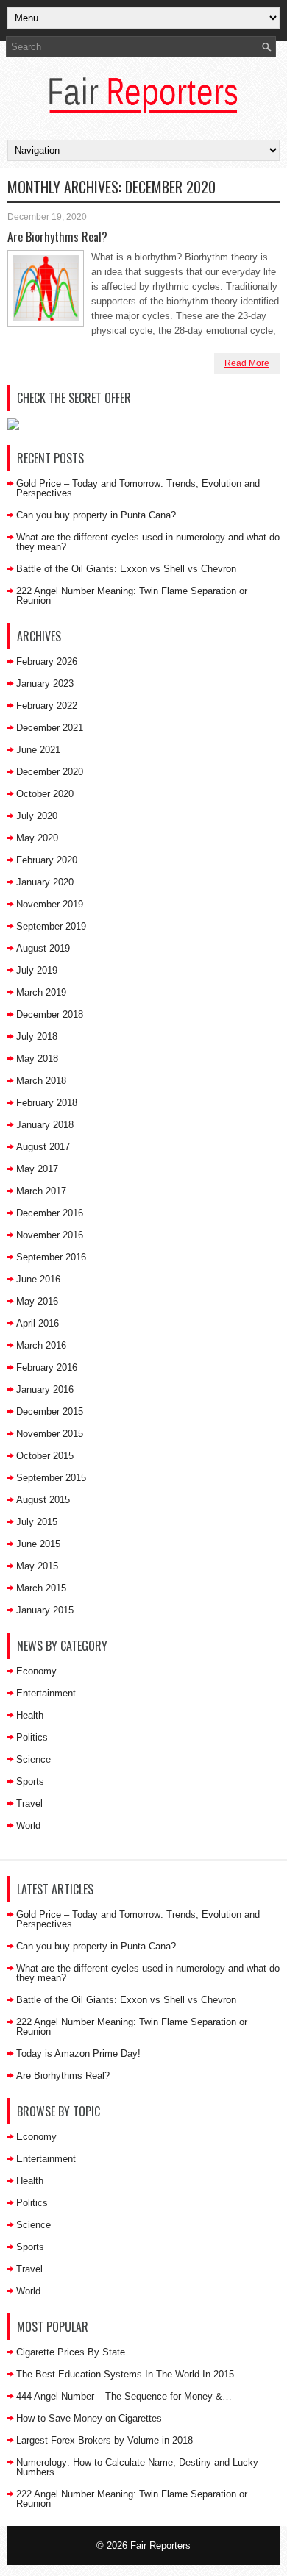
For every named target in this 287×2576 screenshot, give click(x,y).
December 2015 (50, 1412)
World (28, 1826)
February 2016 (47, 1367)
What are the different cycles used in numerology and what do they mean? (148, 542)
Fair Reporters (160, 2545)
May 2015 (37, 1566)
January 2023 (45, 684)
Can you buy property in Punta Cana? (96, 515)
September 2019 (51, 926)
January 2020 (45, 882)
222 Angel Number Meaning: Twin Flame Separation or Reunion (132, 596)
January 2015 (45, 1610)
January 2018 (45, 1125)
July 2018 (37, 1037)
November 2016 (50, 1235)
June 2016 (38, 1279)
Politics (32, 1737)
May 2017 (37, 1169)
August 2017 (43, 1147)
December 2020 (50, 772)
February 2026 (47, 661)
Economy (36, 1671)
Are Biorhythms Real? (57, 237)
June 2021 (38, 750)
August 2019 (43, 948)
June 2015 (38, 1544)
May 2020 (37, 838)
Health (30, 1715)
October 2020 (45, 794)
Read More (247, 363)
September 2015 (51, 1478)
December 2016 (50, 1213)
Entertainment (46, 1693)
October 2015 (45, 1456)
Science (33, 1759)
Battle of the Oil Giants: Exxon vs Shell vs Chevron (126, 569)
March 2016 (41, 1345)
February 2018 (47, 1103)
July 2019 (37, 970)
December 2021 (50, 728)
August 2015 (43, 1500)
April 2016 (38, 1323)
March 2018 (41, 1081)
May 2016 (37, 1301)
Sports (30, 1781)
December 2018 (50, 1014)
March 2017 (41, 1191)
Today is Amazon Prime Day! (78, 2054)
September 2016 (51, 1257)
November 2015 (50, 1434)
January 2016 (45, 1389)
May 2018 (37, 1059)
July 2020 (37, 816)
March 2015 (41, 1588)
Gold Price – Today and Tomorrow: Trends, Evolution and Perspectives (138, 488)
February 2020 (47, 860)
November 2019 (50, 904)
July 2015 (37, 1522)
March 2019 (41, 992)
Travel (29, 1803)
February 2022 (47, 706)
